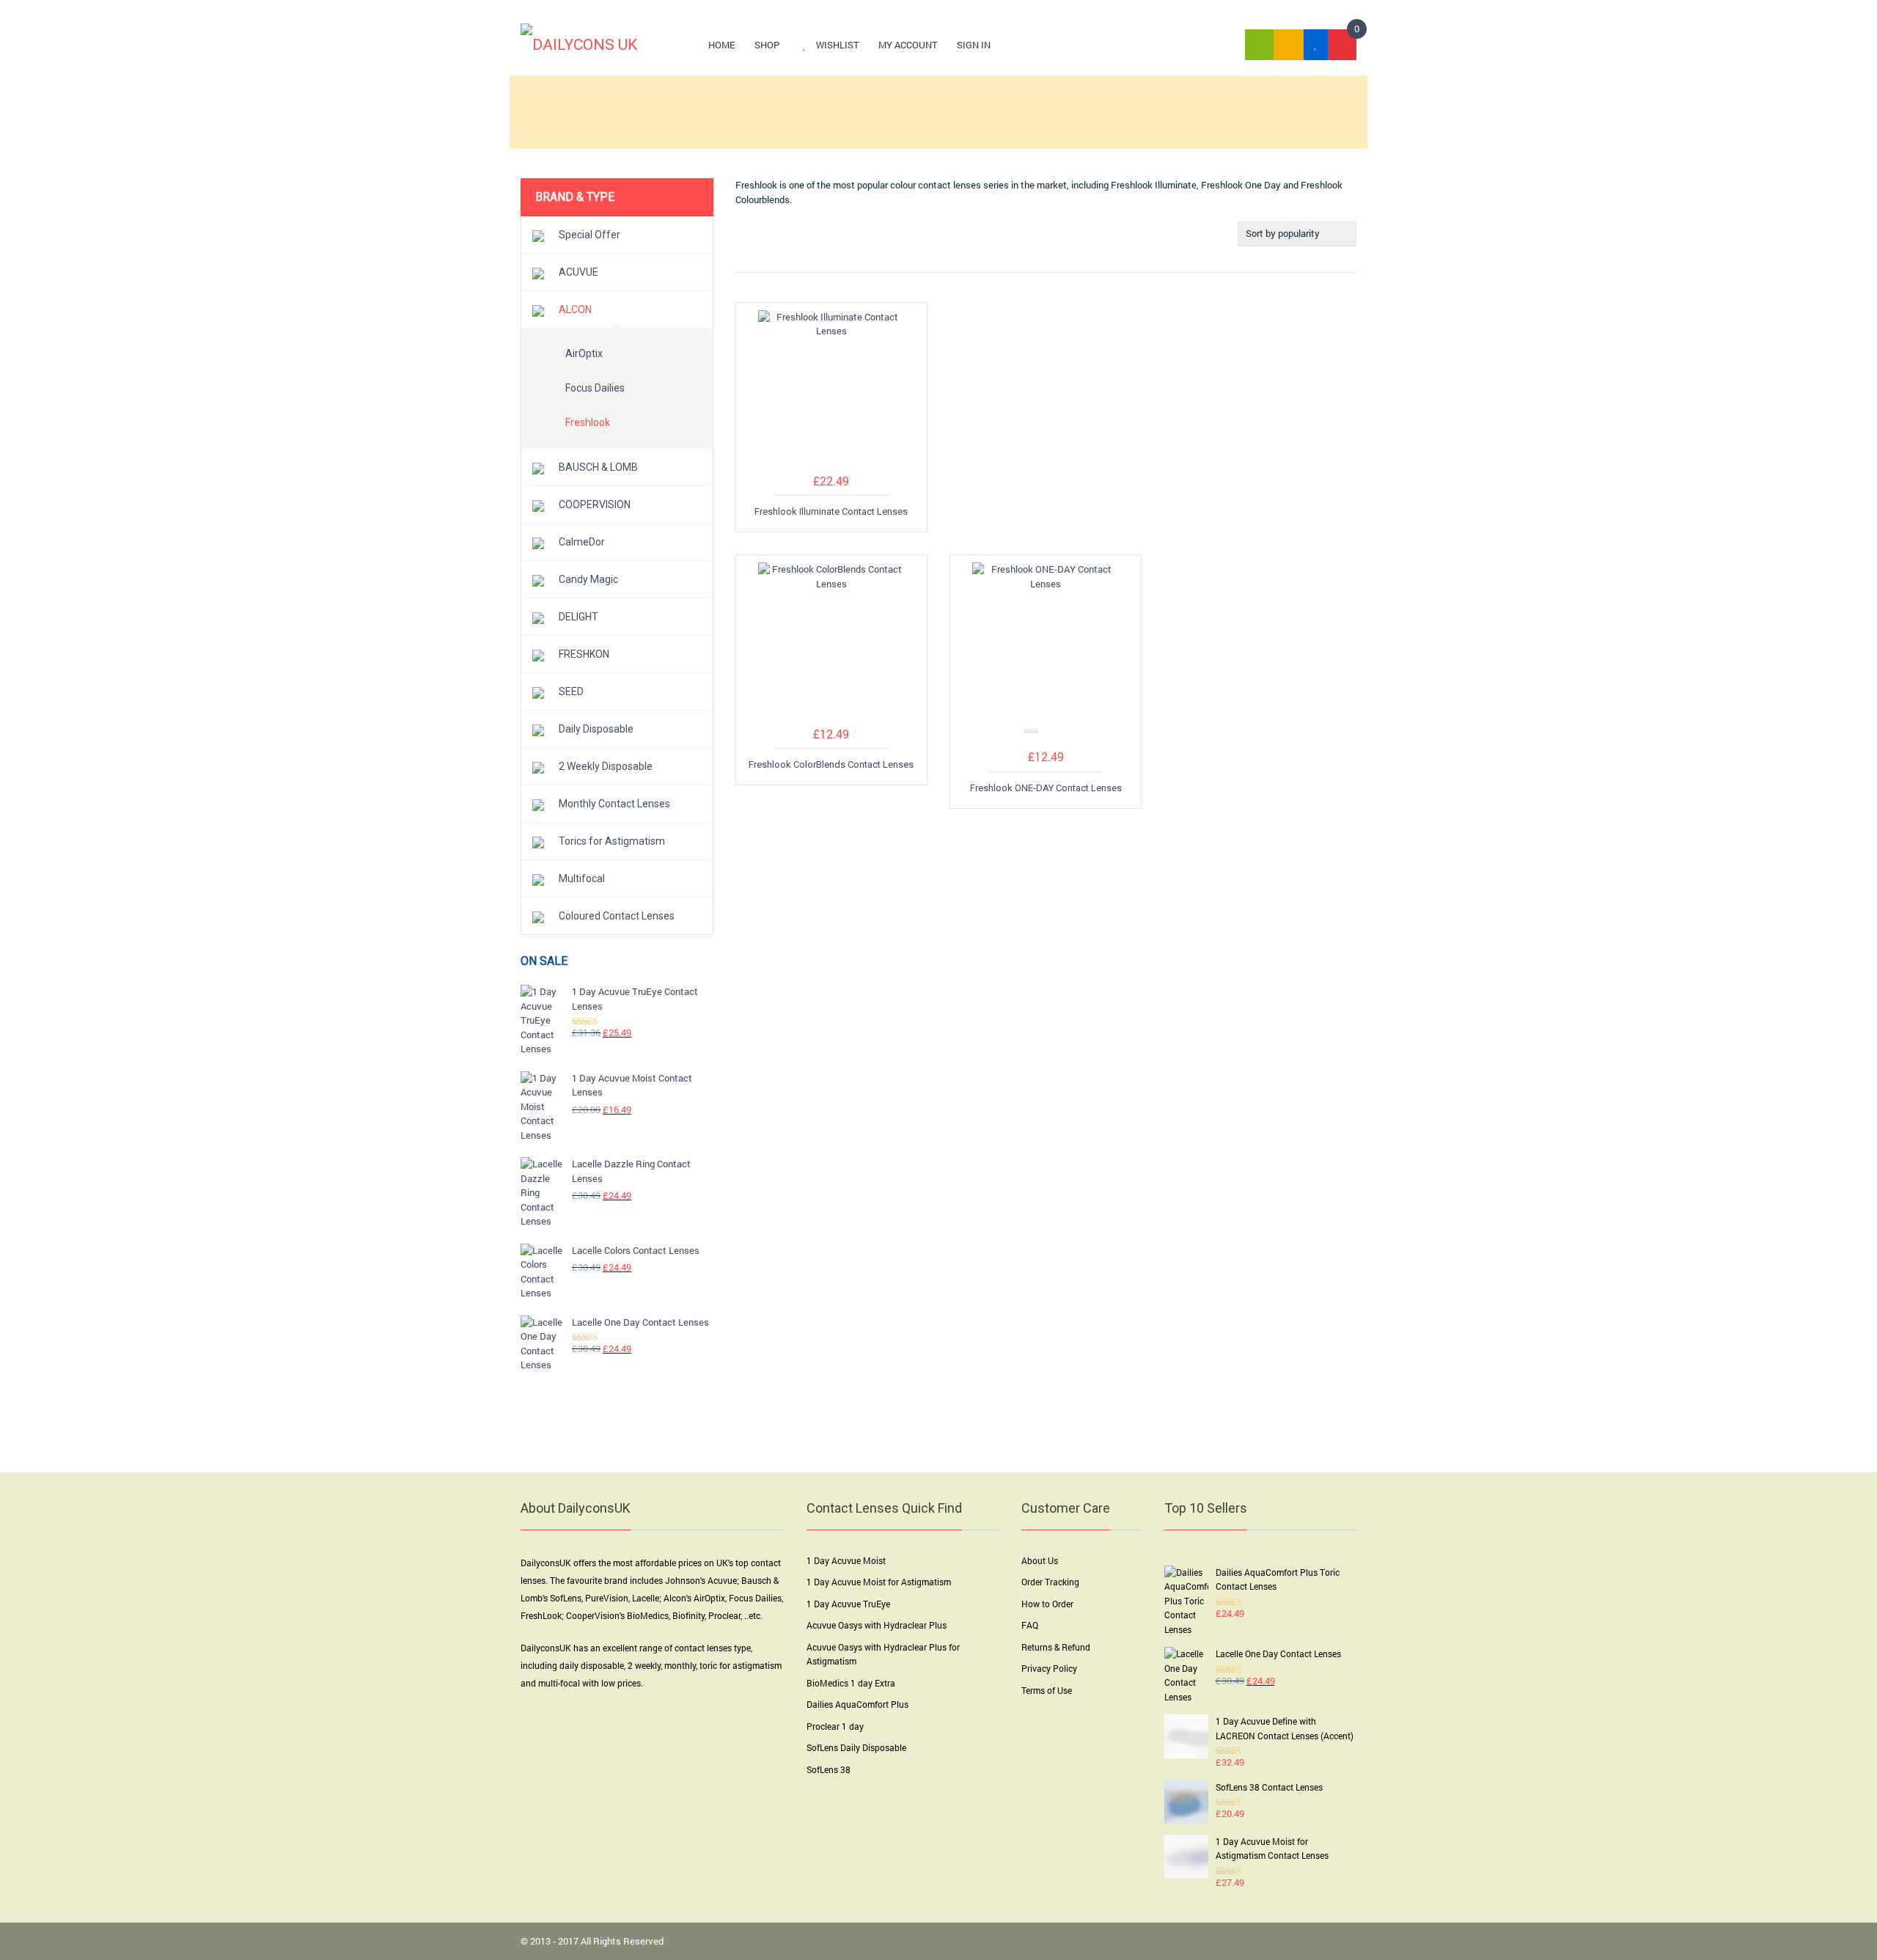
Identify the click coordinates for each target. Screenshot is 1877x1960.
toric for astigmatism (741, 1665)
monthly (680, 1665)
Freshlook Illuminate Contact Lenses (831, 511)
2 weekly (644, 1665)
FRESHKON (584, 654)
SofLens (566, 1598)
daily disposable (592, 1665)
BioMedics (648, 1615)
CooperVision (593, 1615)
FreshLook (541, 1615)
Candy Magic (588, 579)
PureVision (607, 1598)
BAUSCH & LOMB (598, 467)
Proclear (724, 1615)
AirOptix (584, 353)
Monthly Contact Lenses (614, 804)
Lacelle (646, 1598)
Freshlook (588, 422)
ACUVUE (578, 272)
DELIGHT (578, 617)
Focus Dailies (595, 388)
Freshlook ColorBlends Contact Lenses (831, 764)
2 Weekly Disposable (606, 766)
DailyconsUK (546, 1563)
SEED (571, 691)
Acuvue (722, 1580)
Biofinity (688, 1615)
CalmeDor (582, 542)
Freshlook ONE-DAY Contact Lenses (1046, 788)
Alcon (675, 1598)
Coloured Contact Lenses (617, 916)
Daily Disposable (596, 729)
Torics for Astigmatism (612, 841)
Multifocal (582, 878)
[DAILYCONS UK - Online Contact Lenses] (579, 44)
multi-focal (559, 1683)
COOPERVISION (595, 504)
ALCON (575, 309)
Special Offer (589, 235)
